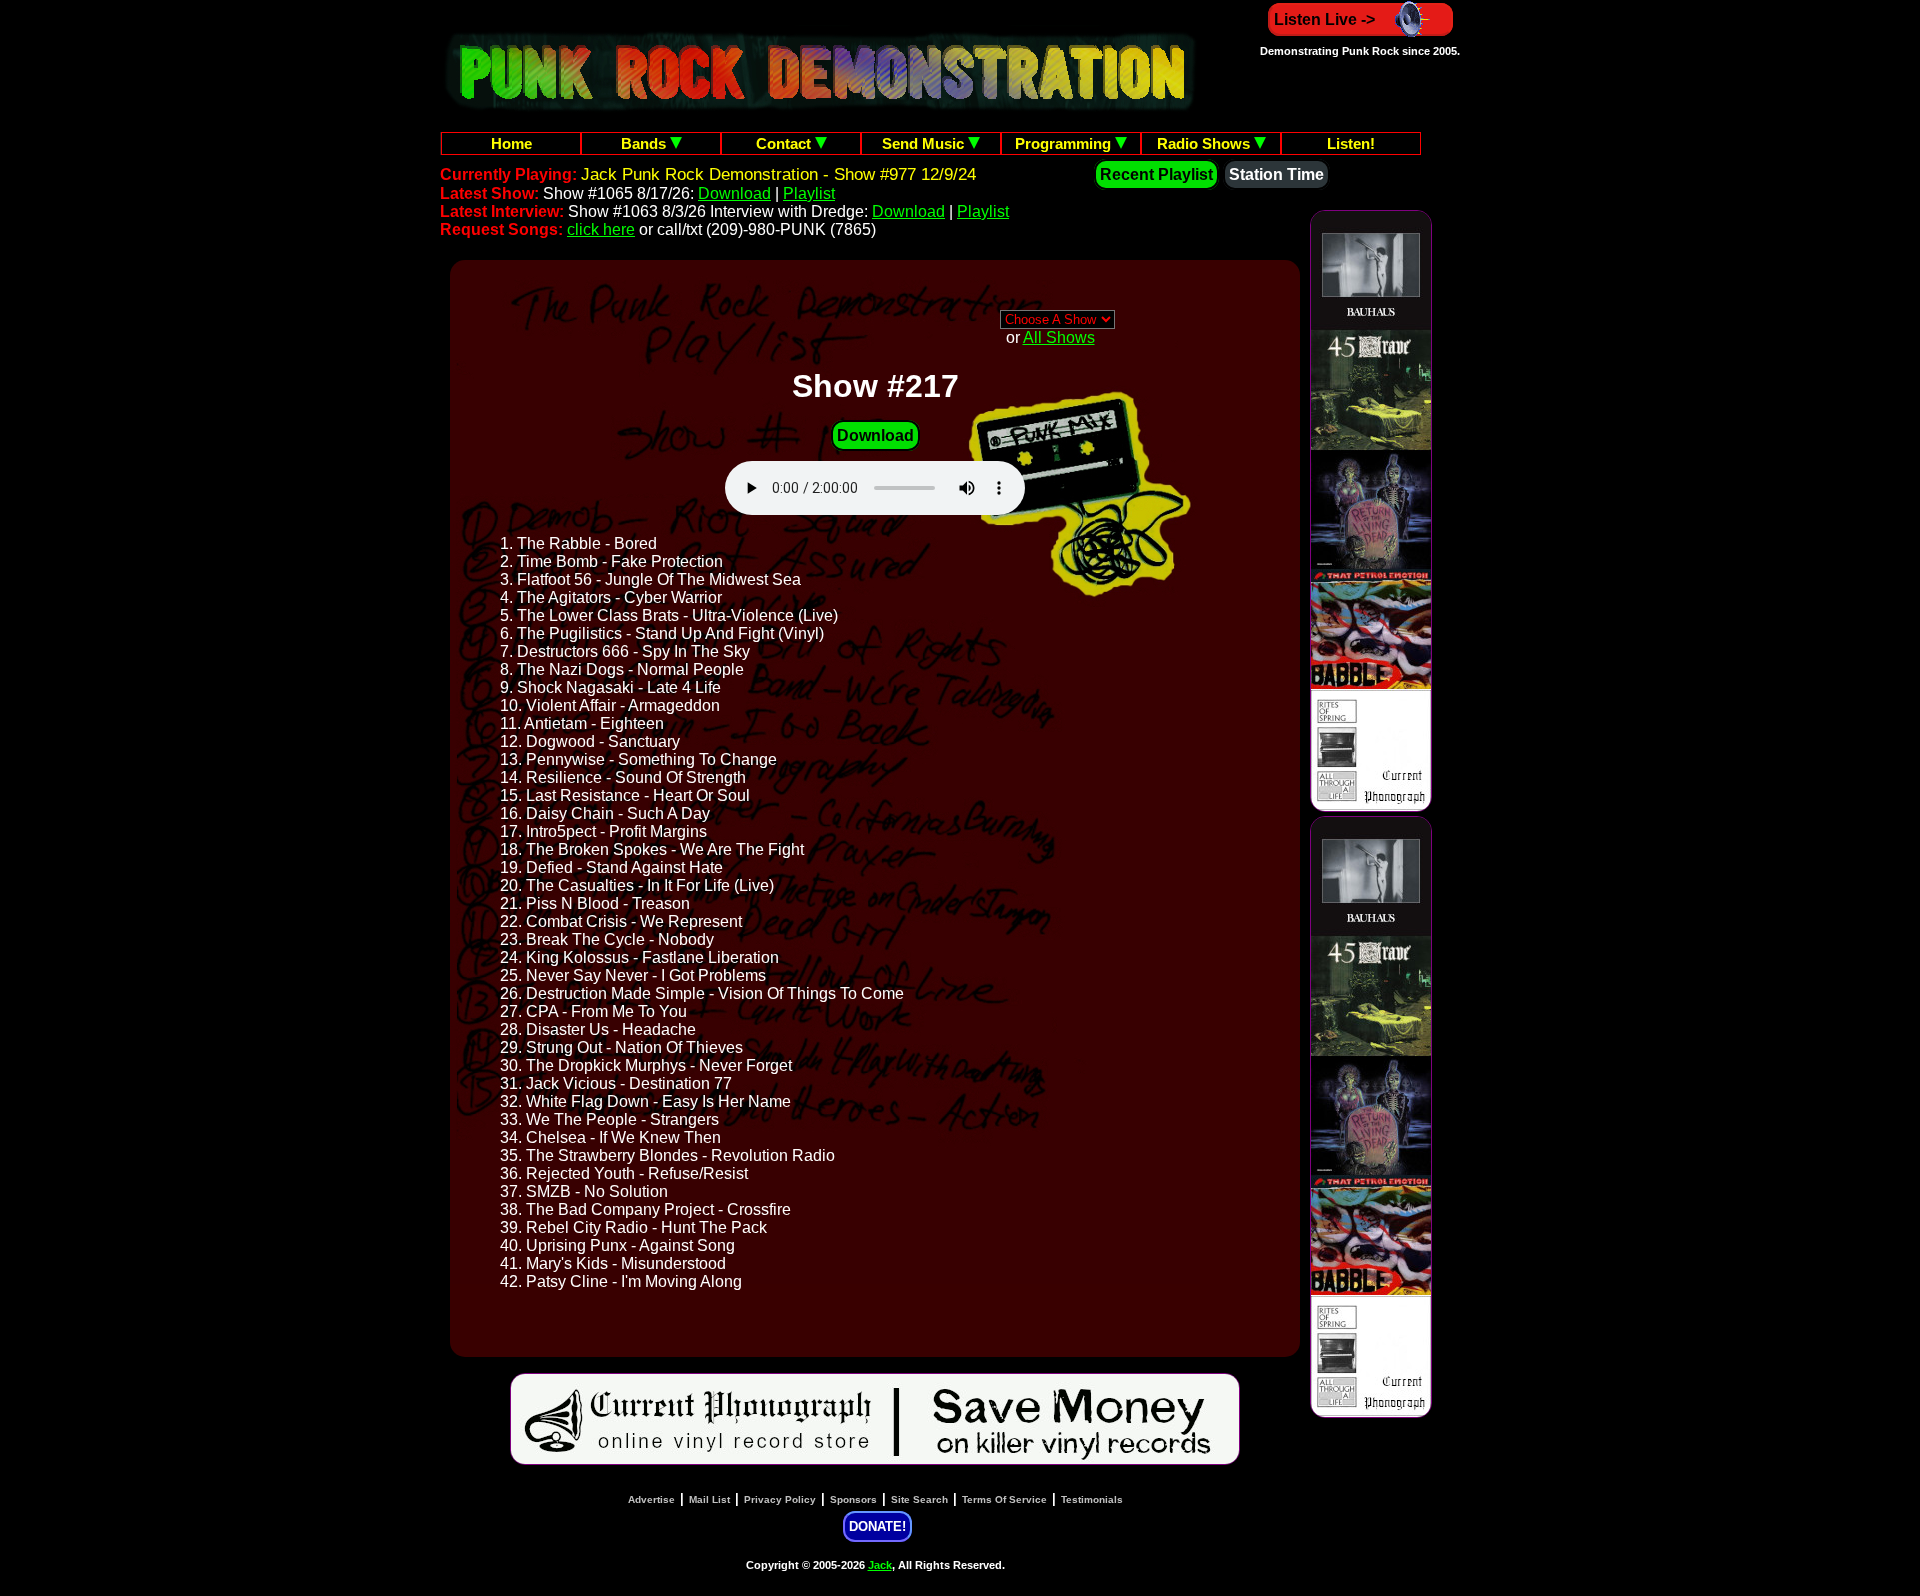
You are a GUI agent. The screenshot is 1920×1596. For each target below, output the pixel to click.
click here (601, 229)
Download (734, 193)
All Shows (1059, 337)
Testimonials (1092, 1499)
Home (511, 143)
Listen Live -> (1324, 19)
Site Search (919, 1499)
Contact (785, 143)
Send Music (925, 143)
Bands (645, 143)
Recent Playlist (1156, 174)
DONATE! (877, 1526)
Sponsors (853, 1499)
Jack (880, 1565)
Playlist (809, 193)
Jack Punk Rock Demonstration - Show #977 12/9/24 (778, 174)
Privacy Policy (780, 1499)
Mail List (709, 1499)
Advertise (651, 1499)
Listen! (1351, 143)
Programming (1065, 143)
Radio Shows (1205, 143)
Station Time (1276, 174)
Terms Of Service (1004, 1499)
